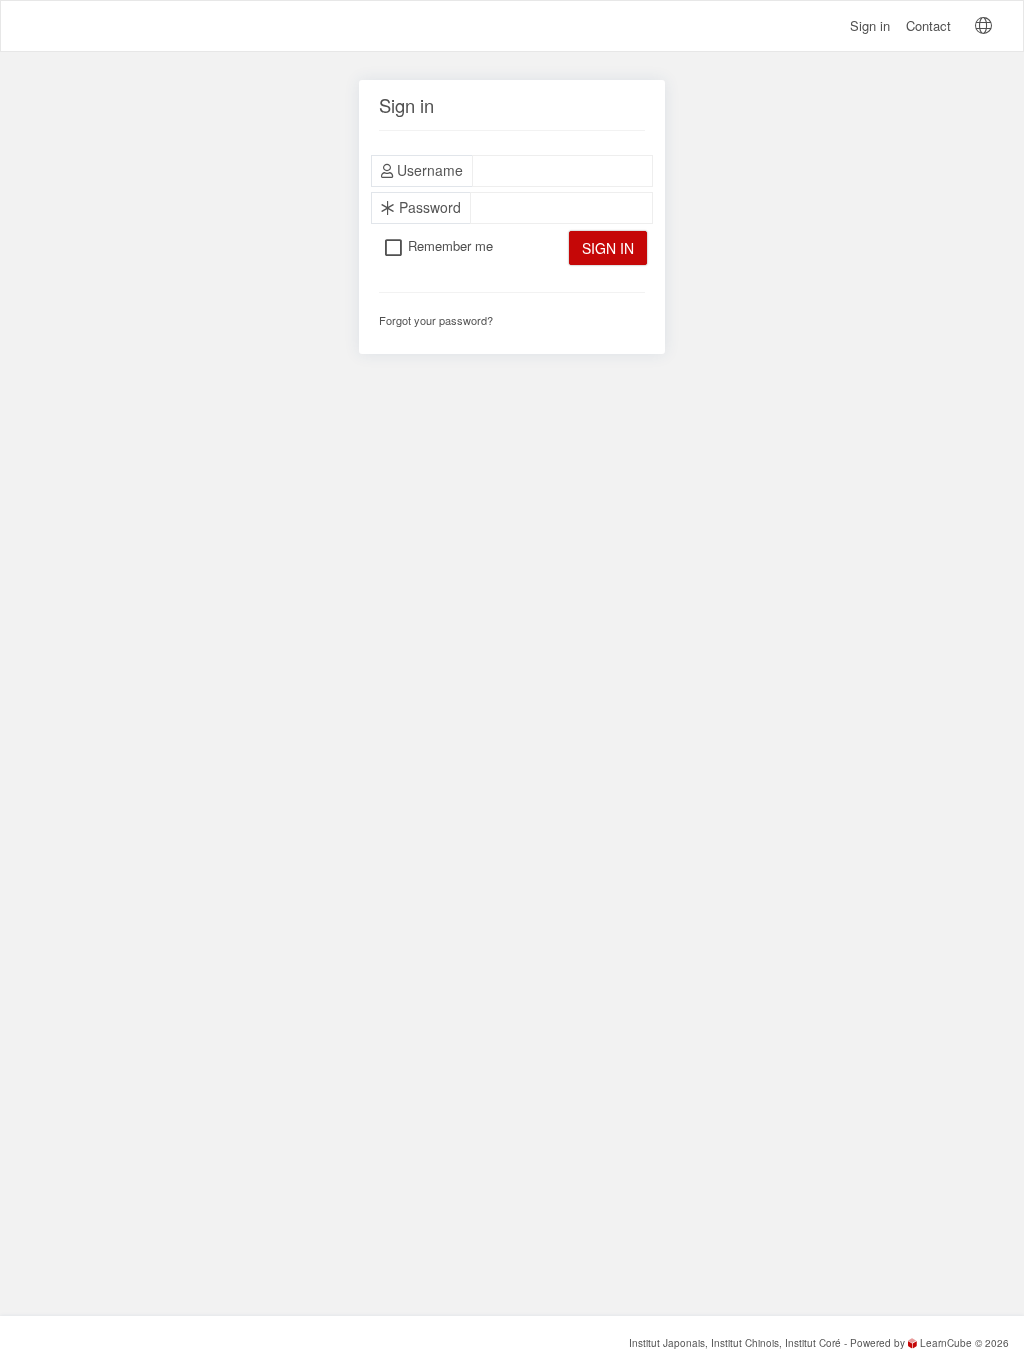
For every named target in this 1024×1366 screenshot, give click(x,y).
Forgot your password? (436, 320)
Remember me (450, 245)
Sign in (870, 25)
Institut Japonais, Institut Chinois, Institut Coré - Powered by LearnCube (800, 1343)
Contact (928, 25)
